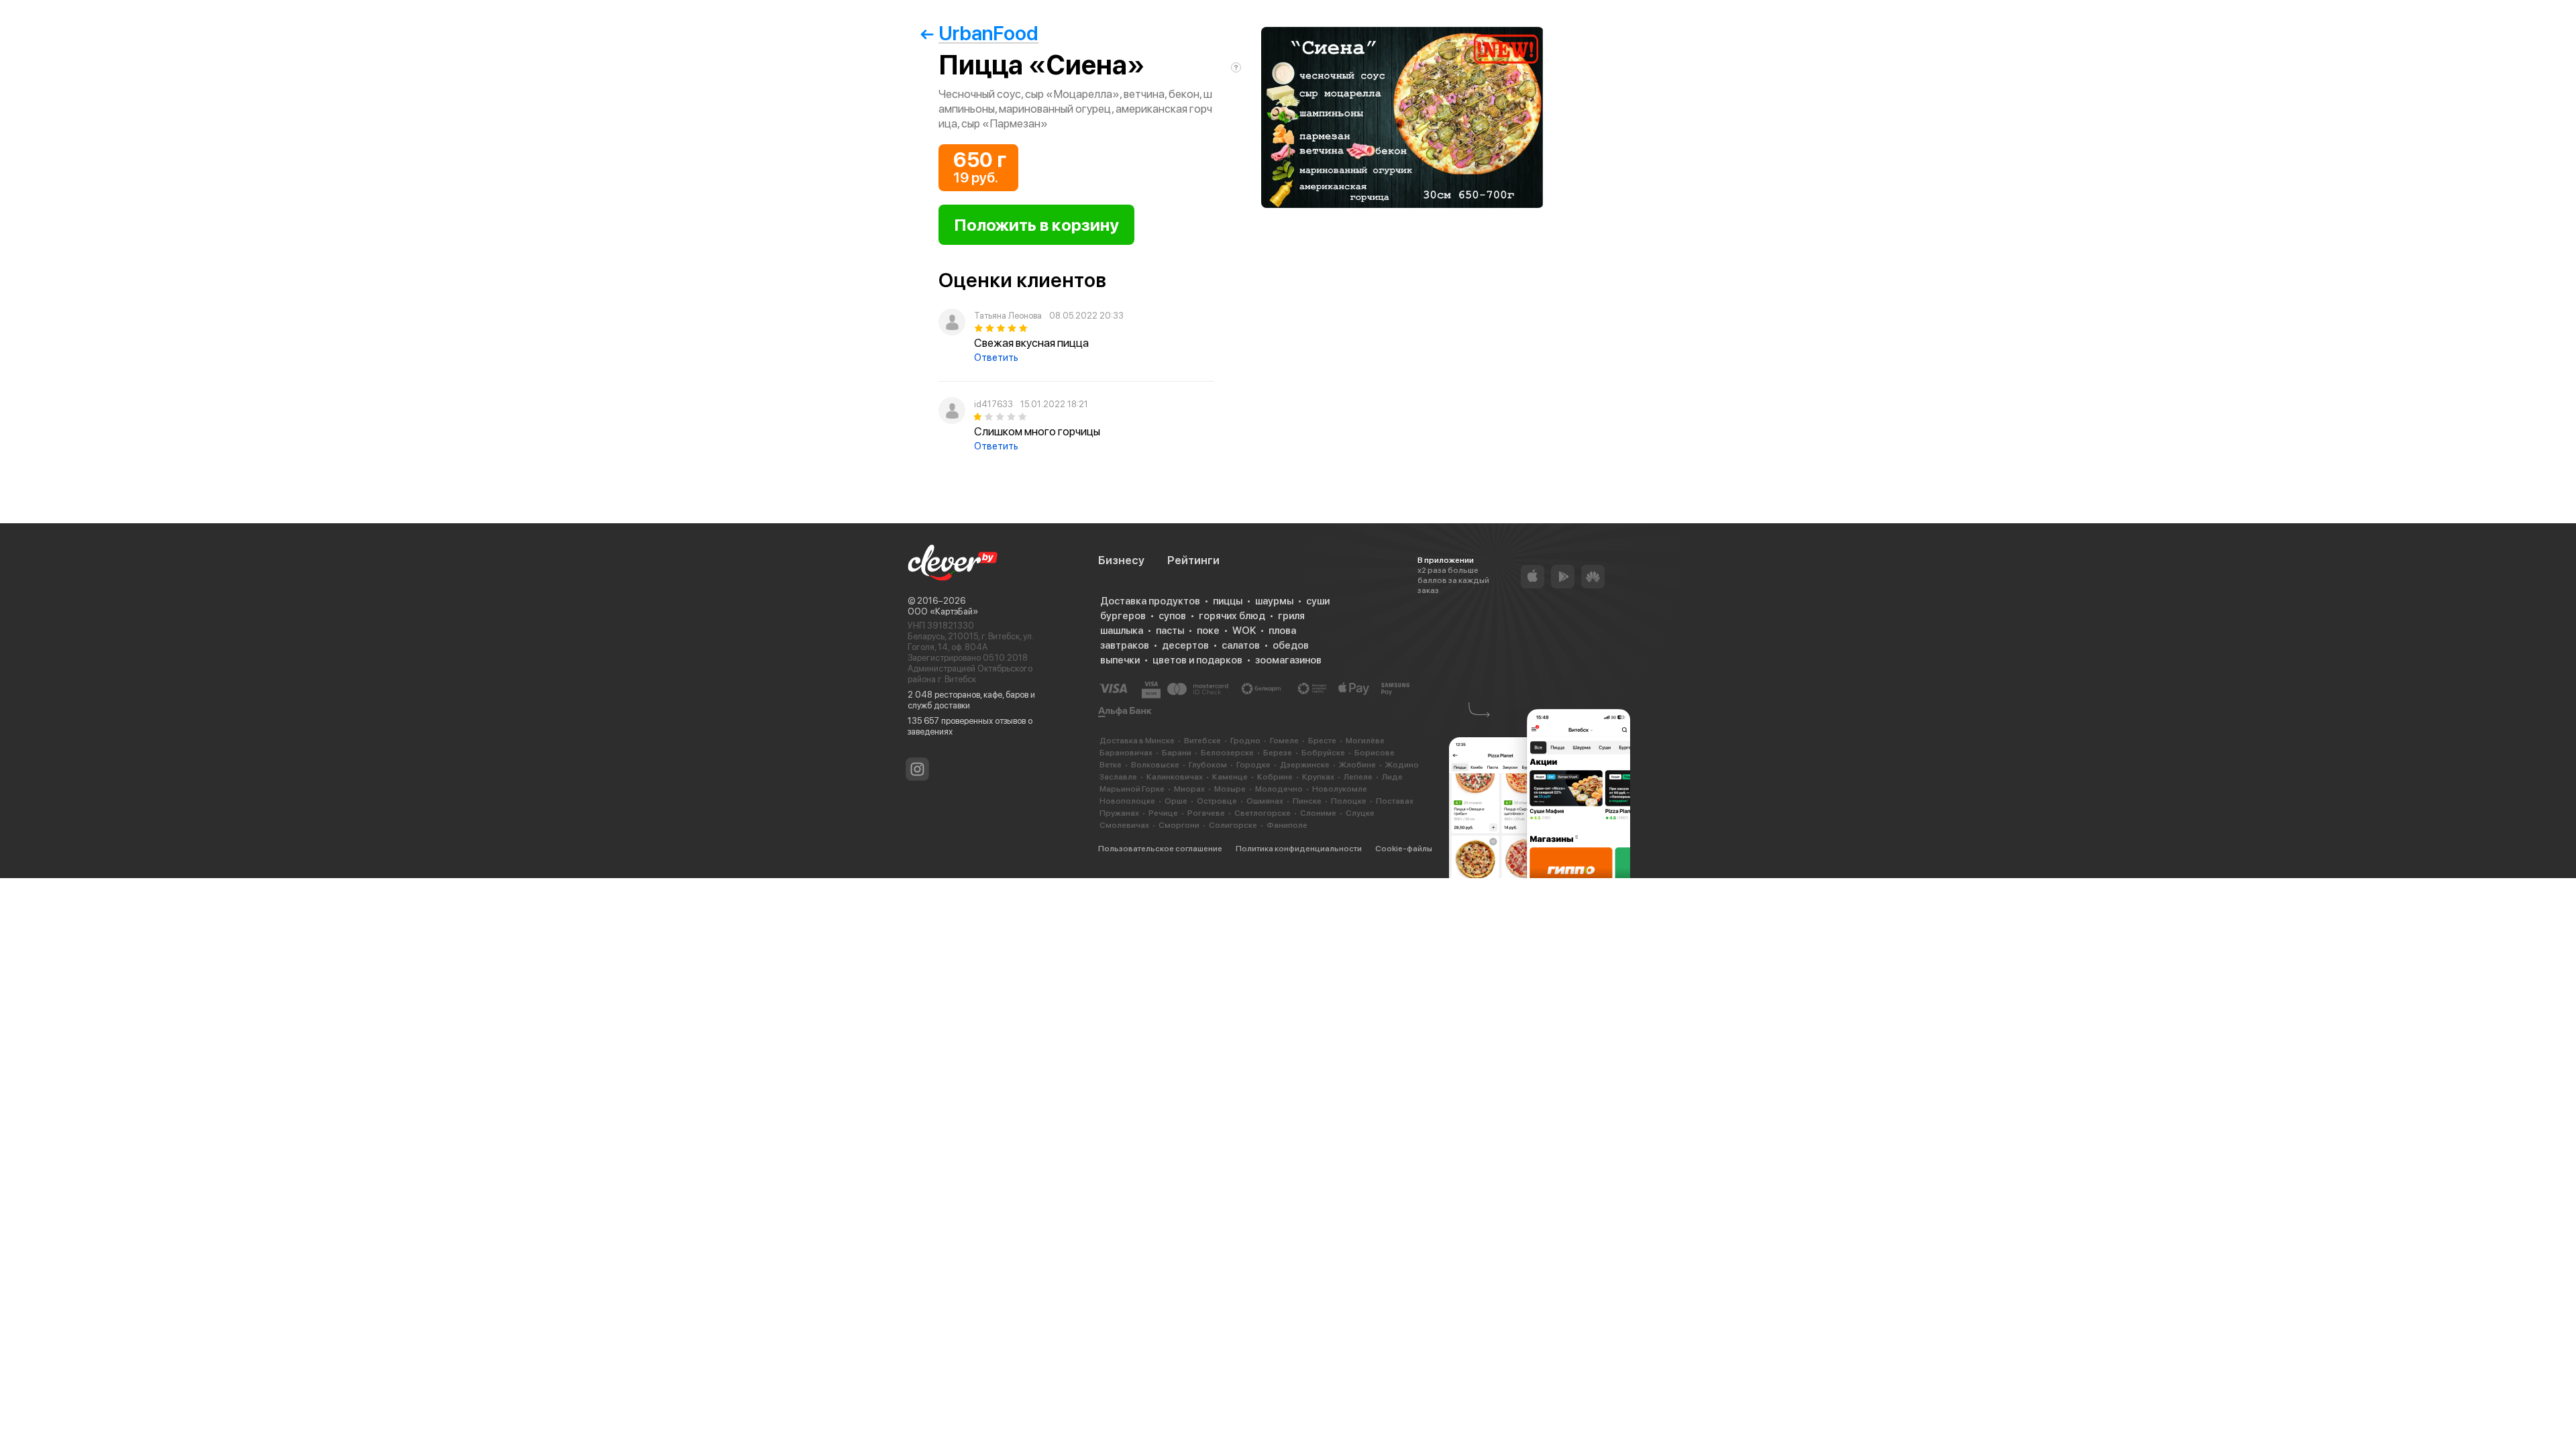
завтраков (1125, 645)
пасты (1170, 631)
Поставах (1395, 801)
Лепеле (1358, 777)
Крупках (1318, 777)
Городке (1253, 765)
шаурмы (1274, 601)
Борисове (1375, 753)
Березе (1278, 753)
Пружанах (1119, 813)
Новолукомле (1340, 789)
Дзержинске (1305, 765)
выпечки (1120, 660)
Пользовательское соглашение (1160, 849)
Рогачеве (1206, 813)
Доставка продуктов (1150, 601)
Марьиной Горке (1132, 789)
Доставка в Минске (1137, 741)
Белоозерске (1227, 753)
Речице (1163, 813)
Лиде (1392, 777)
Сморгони (1179, 825)
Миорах (1189, 789)
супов (1172, 616)
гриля (1291, 616)
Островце (1217, 801)
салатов (1241, 645)
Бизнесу (1121, 560)
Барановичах (1126, 753)
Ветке (1111, 765)
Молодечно (1279, 789)
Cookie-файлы (1404, 849)
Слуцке (1360, 813)
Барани (1177, 753)
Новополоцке (1127, 801)
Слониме (1318, 813)
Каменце (1230, 777)
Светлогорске (1263, 813)
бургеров (1123, 616)
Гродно (1245, 741)
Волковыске (1155, 765)
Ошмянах (1265, 801)
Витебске (1202, 741)
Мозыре (1230, 789)
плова (1282, 631)
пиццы (1228, 601)
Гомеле (1284, 741)
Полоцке (1349, 801)
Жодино (1402, 765)
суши (1318, 601)
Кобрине (1275, 777)
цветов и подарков (1197, 660)
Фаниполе (1287, 825)
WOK (1244, 631)
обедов (1291, 645)
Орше (1176, 801)
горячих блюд (1232, 616)
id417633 (994, 404)
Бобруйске (1323, 753)
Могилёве (1365, 741)
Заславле (1118, 777)
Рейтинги (1193, 560)
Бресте (1322, 741)
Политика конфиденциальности (1299, 849)
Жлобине (1357, 765)
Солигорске (1233, 825)
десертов (1185, 645)
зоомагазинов (1288, 660)
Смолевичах (1124, 825)
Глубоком (1208, 765)
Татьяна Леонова (1008, 316)
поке (1208, 631)
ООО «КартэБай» (943, 611)
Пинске (1307, 801)
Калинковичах (1175, 777)
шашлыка (1122, 631)
